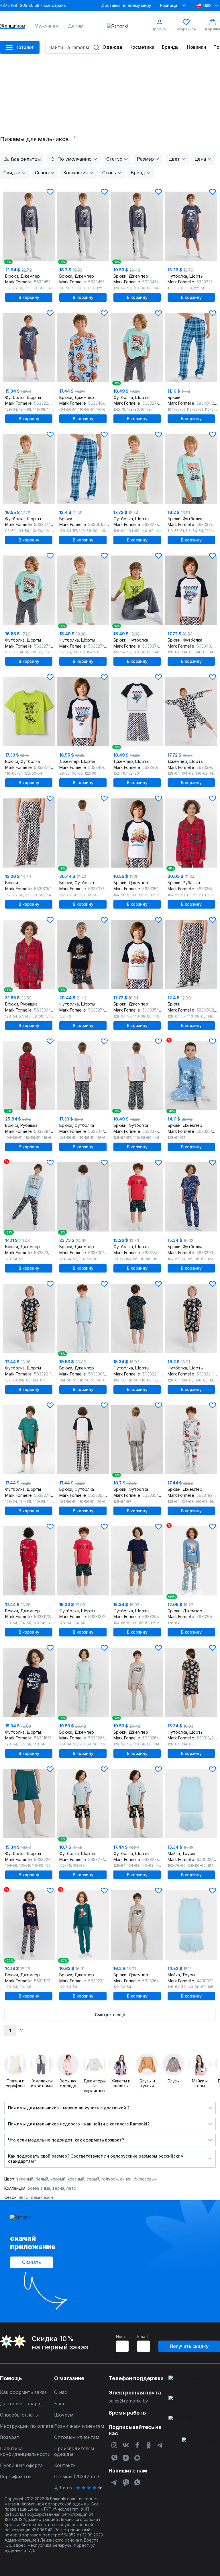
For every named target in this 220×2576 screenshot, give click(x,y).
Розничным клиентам (79, 2426)
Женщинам (13, 26)
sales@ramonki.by (128, 2401)
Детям (76, 26)
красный (76, 2179)
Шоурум (64, 2415)
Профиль (159, 29)
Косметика (142, 47)
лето (71, 2188)
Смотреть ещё (110, 2015)
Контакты (65, 2465)
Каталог (25, 47)
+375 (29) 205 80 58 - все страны (33, 5)
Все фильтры (26, 159)
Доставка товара (20, 2404)
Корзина (213, 29)
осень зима (39, 2188)
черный (58, 2179)
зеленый (25, 2179)
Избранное (186, 29)
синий (126, 2179)
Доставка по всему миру (126, 5)
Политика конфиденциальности (25, 2451)
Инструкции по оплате (27, 2426)
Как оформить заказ (23, 2392)
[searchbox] (74, 47)
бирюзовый (145, 2179)
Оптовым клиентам (77, 2437)
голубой (110, 2179)
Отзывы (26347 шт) (77, 2477)
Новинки (197, 47)
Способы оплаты (19, 2415)
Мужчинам (47, 26)
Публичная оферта (21, 2465)
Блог (59, 2404)
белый (42, 2179)
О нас (61, 2392)
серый (93, 2179)
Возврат (10, 2437)
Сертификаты (16, 2477)
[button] (50, 192)
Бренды (171, 47)
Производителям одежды (74, 2451)
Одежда (112, 47)
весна (58, 2188)
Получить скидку (189, 2346)
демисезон (42, 2197)
